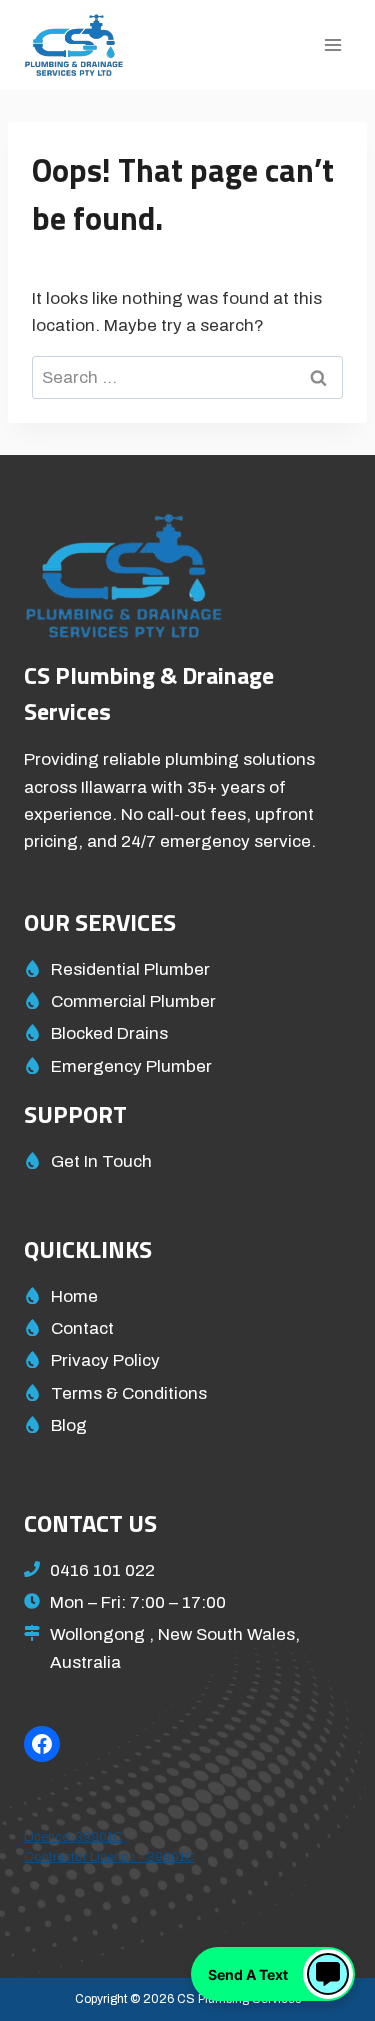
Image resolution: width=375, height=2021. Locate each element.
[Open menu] (332, 44)
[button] (273, 1974)
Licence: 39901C (73, 1837)
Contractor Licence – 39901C (109, 1857)
